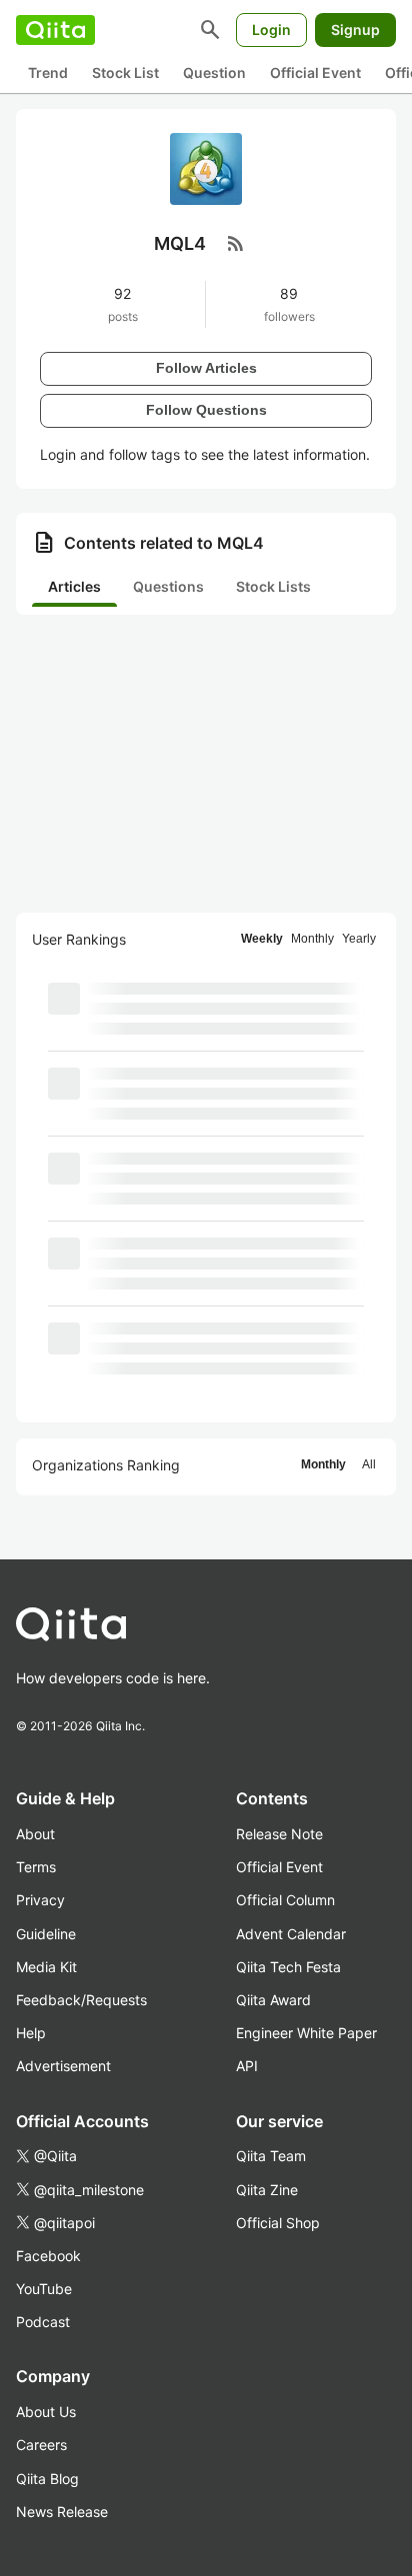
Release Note (279, 1834)
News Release (62, 2512)
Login (271, 29)
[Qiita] (55, 30)
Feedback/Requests (81, 2000)
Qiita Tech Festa (288, 1967)
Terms (36, 1867)
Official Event (315, 72)
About (35, 1834)
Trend (48, 72)
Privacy (40, 1900)
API (247, 2066)
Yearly (359, 939)
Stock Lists (273, 586)
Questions (168, 586)
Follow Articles (206, 368)
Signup (355, 29)
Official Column (285, 1900)
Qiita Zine (267, 2190)
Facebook (48, 2256)
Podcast (43, 2322)
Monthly (312, 939)
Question (214, 72)
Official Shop (278, 2223)
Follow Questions (206, 410)
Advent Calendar (291, 1934)
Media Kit (46, 1967)
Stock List (125, 72)
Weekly (262, 939)
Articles (74, 586)
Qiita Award (273, 2000)
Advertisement (63, 2066)
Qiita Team (271, 2156)
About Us (46, 2412)
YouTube (44, 2289)
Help (31, 2033)
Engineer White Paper (306, 2033)
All (369, 1464)
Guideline (46, 1934)
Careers (41, 2445)
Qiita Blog (47, 2479)
